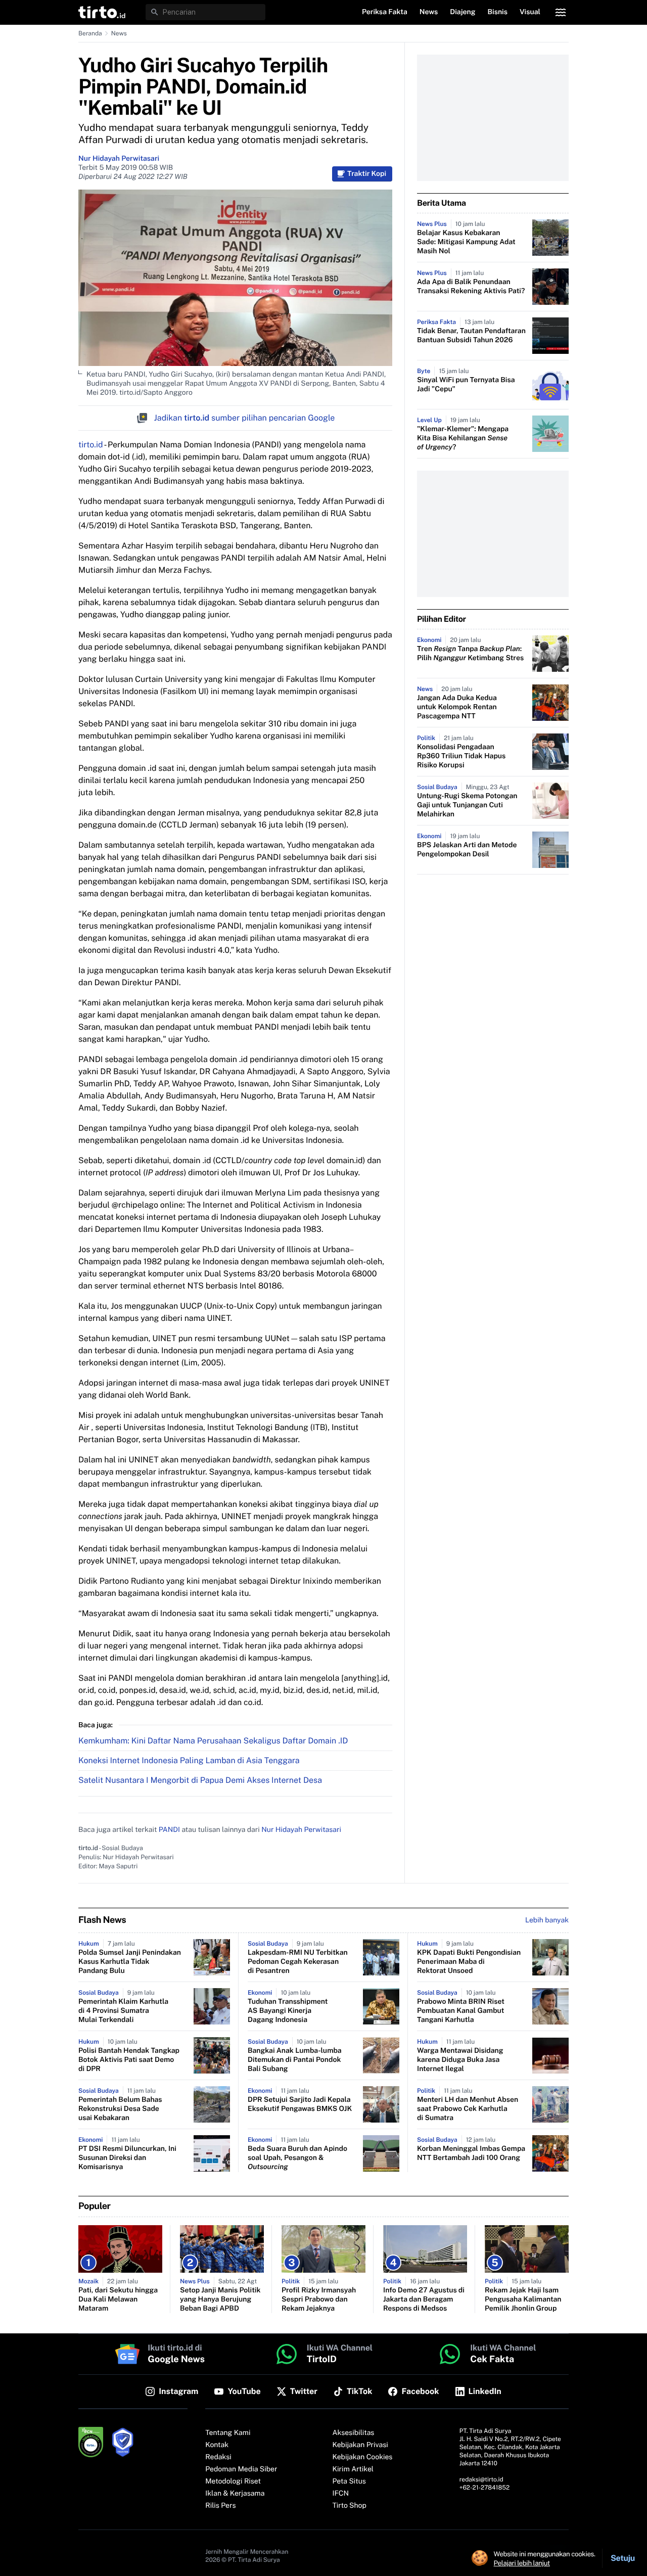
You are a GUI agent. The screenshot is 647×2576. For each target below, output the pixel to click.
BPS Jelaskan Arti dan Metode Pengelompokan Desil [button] (467, 850)
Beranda (90, 33)
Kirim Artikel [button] (353, 2469)
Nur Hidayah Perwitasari (119, 159)
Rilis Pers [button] (220, 2506)
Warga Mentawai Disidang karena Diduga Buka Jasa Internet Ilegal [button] (460, 2060)
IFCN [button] (341, 2494)
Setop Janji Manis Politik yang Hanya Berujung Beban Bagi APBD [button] (220, 2299)
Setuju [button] (623, 2558)
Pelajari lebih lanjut (522, 2563)
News (119, 33)
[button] (102, 12)
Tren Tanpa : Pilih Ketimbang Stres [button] (470, 654)
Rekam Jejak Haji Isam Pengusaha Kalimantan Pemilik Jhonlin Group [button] (523, 2299)
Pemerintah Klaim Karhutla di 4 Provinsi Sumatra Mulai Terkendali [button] (123, 2011)
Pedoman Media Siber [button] (241, 2469)
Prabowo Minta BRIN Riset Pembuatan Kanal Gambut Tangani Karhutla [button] (461, 2011)
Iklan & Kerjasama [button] (235, 2494)
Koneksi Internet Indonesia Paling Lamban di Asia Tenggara (189, 1760)
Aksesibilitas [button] (354, 2433)
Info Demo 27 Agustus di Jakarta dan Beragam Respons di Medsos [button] (424, 2299)
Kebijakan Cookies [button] (363, 2457)
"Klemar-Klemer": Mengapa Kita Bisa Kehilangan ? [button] (463, 438)
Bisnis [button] (498, 12)
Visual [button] (530, 12)
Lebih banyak (547, 1920)
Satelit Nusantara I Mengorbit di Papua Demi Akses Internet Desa (200, 1780)
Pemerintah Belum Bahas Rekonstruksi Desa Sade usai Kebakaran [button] (120, 2109)
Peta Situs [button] (349, 2481)
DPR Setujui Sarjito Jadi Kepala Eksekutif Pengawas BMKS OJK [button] (300, 2104)
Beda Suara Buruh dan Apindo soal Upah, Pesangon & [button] (297, 2158)
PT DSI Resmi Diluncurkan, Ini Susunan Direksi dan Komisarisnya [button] (127, 2158)
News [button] (429, 12)
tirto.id (90, 445)
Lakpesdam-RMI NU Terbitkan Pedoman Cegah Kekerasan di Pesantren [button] (298, 1962)
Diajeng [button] (463, 12)
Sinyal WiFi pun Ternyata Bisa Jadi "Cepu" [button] (466, 385)
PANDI (169, 1830)
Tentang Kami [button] (228, 2433)
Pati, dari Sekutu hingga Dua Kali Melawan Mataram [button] (118, 2299)
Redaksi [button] (218, 2457)
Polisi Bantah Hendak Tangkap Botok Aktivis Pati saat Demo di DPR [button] (129, 2060)
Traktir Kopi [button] (367, 174)
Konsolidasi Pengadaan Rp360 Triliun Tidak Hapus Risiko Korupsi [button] (461, 756)
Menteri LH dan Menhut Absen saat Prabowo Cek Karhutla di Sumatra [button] (468, 2109)
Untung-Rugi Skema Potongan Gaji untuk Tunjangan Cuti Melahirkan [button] (467, 805)
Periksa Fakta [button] (385, 12)
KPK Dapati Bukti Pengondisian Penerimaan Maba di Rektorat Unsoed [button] (469, 1962)
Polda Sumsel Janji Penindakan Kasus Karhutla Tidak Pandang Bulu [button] (130, 1962)
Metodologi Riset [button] (233, 2481)
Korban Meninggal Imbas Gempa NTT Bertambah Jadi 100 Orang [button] (471, 2153)
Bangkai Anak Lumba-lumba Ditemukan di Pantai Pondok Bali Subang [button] (295, 2060)
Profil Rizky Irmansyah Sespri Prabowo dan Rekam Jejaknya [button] (319, 2299)
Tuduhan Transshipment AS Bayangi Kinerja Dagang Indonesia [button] (288, 2011)
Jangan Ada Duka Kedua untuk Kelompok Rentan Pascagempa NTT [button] (457, 707)
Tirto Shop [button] (350, 2506)
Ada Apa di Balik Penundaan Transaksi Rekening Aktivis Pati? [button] (471, 287)
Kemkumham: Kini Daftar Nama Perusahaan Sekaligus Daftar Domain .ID (213, 1741)
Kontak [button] (217, 2445)
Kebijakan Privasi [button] (360, 2445)
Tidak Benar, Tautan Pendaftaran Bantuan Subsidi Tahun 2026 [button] (471, 336)
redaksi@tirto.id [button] (481, 2479)
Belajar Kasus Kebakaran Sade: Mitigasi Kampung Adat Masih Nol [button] (466, 242)
